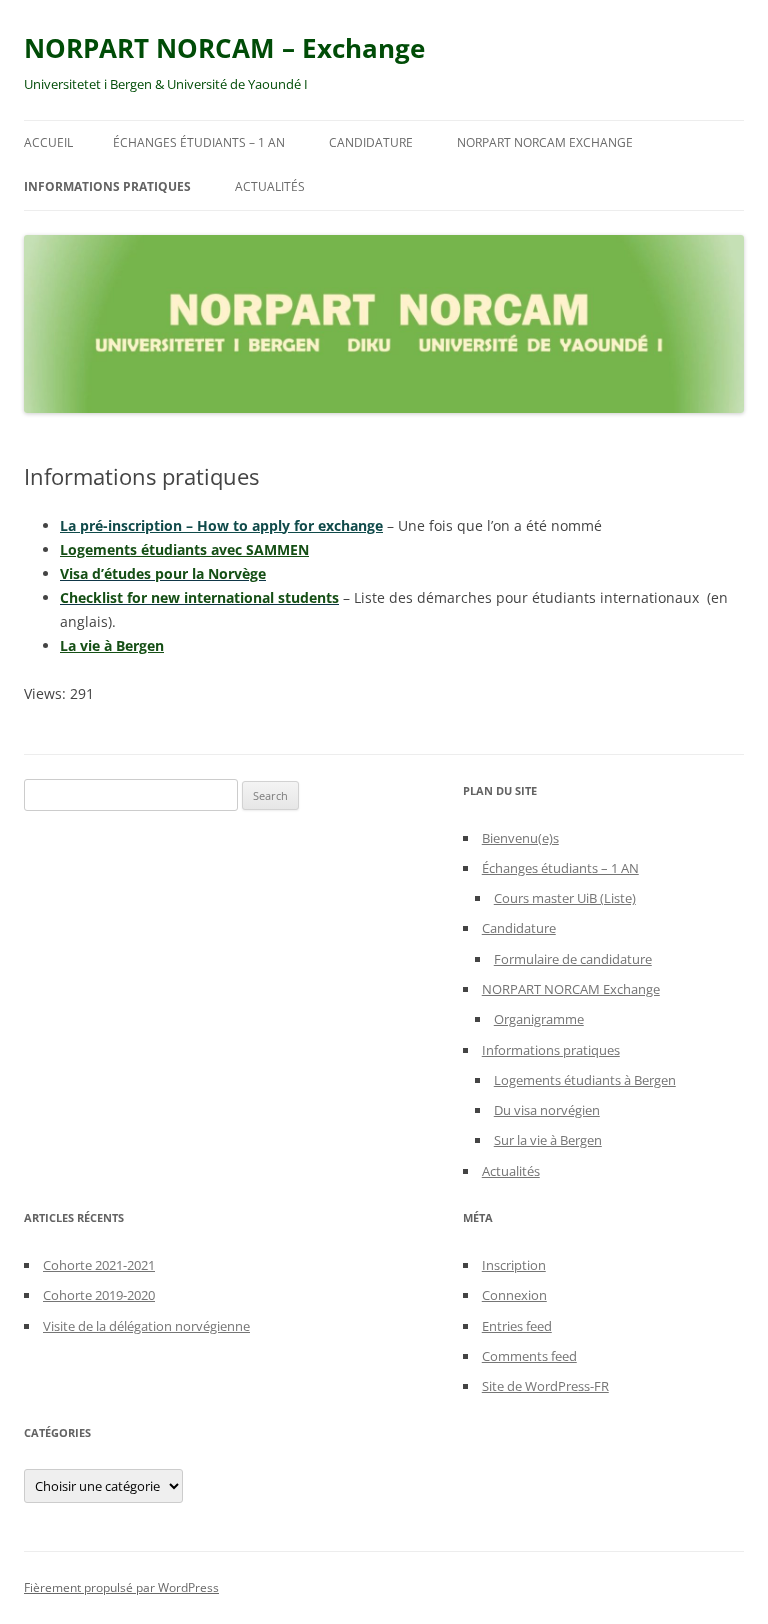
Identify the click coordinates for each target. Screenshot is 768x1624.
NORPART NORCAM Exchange (545, 142)
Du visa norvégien (547, 1110)
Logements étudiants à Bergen (585, 1080)
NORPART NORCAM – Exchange (224, 48)
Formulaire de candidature (573, 959)
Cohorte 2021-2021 (99, 1265)
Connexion (514, 1295)
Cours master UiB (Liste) (565, 898)
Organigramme (539, 1019)
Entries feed (517, 1326)
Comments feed (529, 1356)
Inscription (514, 1265)
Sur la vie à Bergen (548, 1140)
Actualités (270, 186)
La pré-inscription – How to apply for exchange (221, 525)
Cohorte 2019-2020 (99, 1295)
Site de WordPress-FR (545, 1386)
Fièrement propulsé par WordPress (121, 1587)
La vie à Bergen (112, 645)
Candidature (371, 142)
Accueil (48, 142)
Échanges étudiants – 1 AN (199, 142)
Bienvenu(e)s (520, 838)
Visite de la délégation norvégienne (146, 1326)
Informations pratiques (107, 186)
